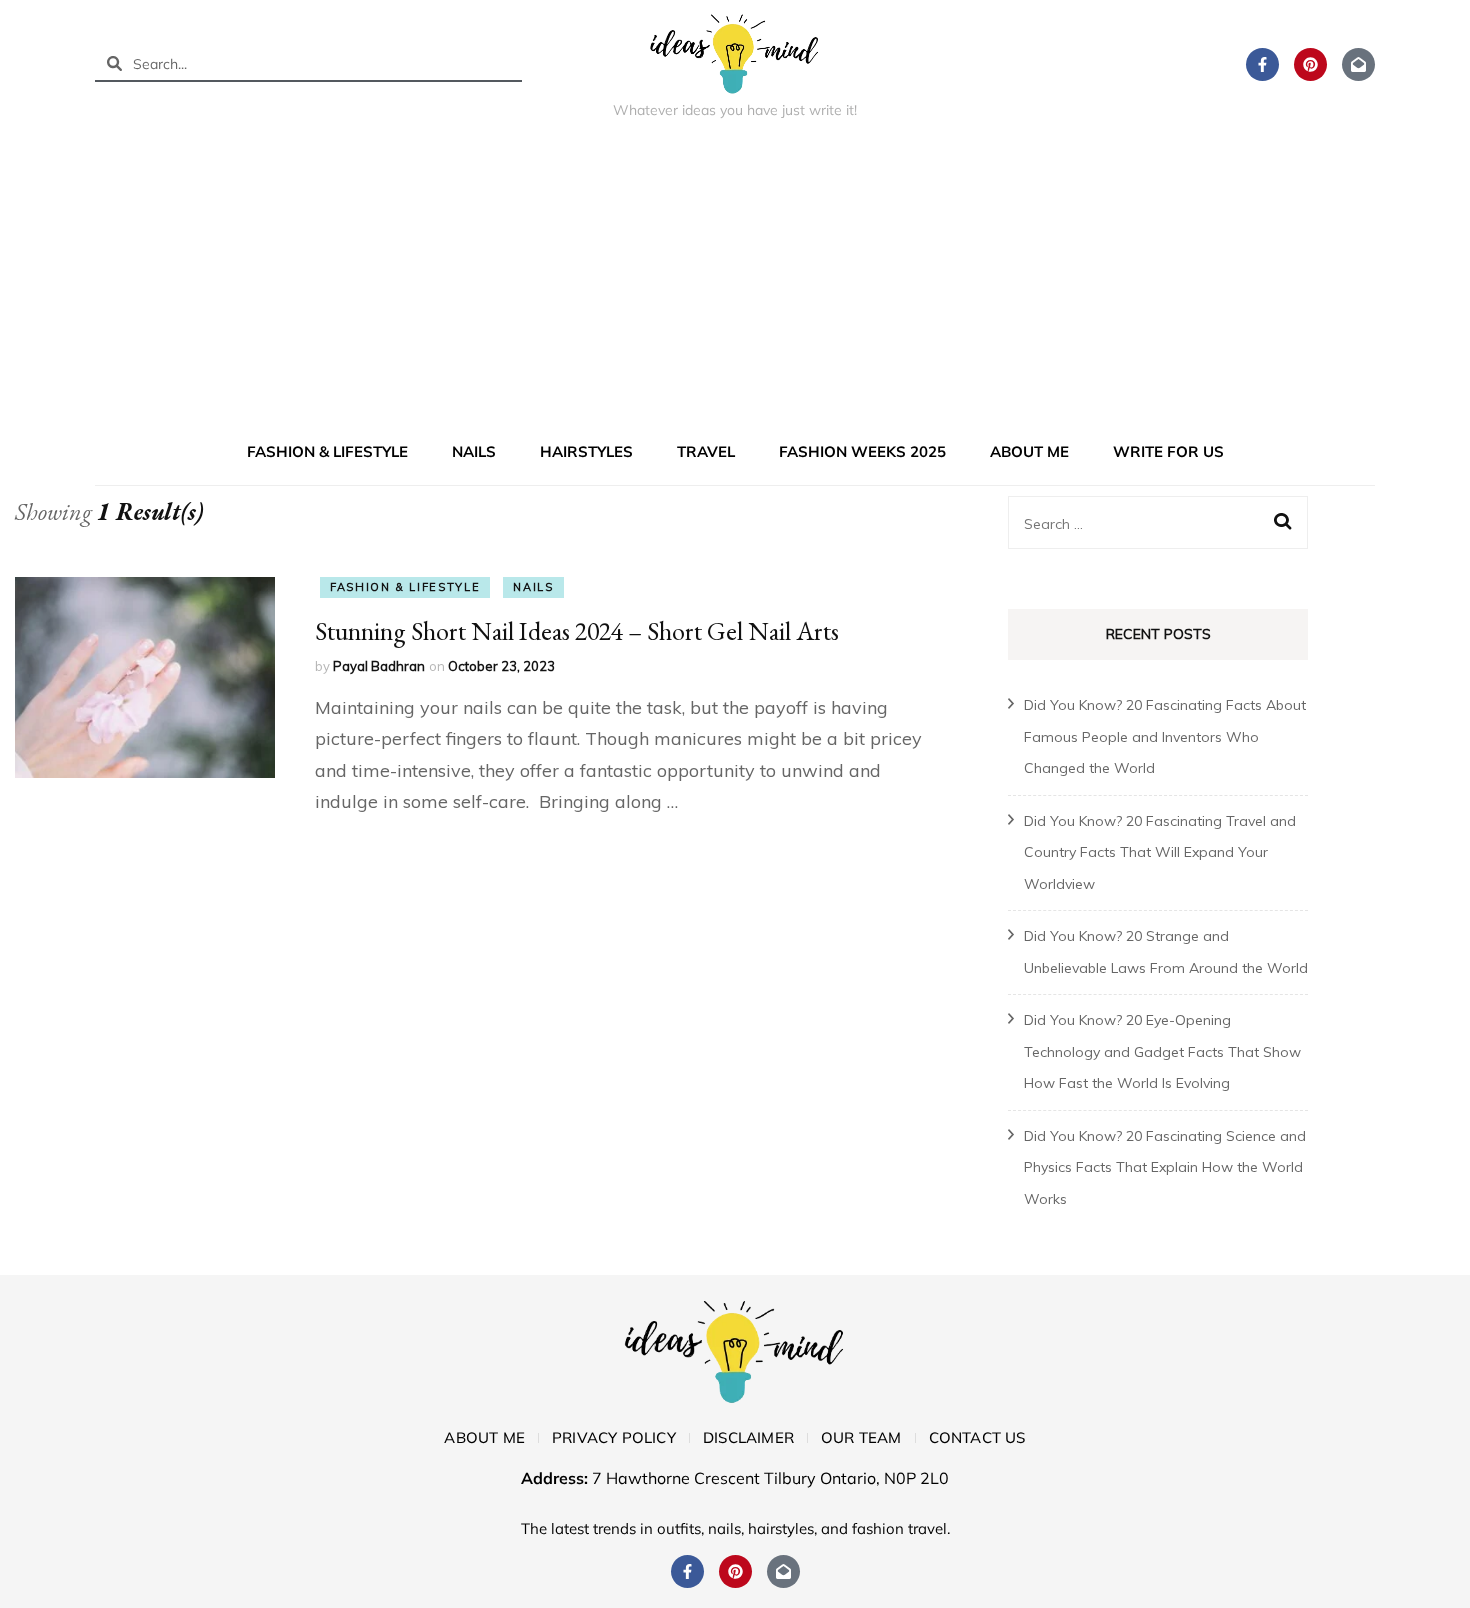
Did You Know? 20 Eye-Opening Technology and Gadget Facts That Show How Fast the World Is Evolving (1162, 1051)
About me (1029, 451)
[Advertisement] (735, 284)
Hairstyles (586, 451)
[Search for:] (1144, 523)
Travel (706, 451)
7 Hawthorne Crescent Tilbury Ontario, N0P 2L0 (770, 1478)
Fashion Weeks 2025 (862, 451)
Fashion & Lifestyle (327, 451)
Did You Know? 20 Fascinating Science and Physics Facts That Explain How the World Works (1165, 1167)
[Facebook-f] (1262, 64)
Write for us (1168, 451)
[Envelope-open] (1358, 64)
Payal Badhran (379, 666)
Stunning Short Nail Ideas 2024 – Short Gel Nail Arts (577, 631)
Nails (474, 451)
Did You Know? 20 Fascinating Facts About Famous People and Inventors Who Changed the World (1165, 736)
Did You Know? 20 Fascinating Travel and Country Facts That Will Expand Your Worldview (1160, 852)
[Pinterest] (1310, 64)
